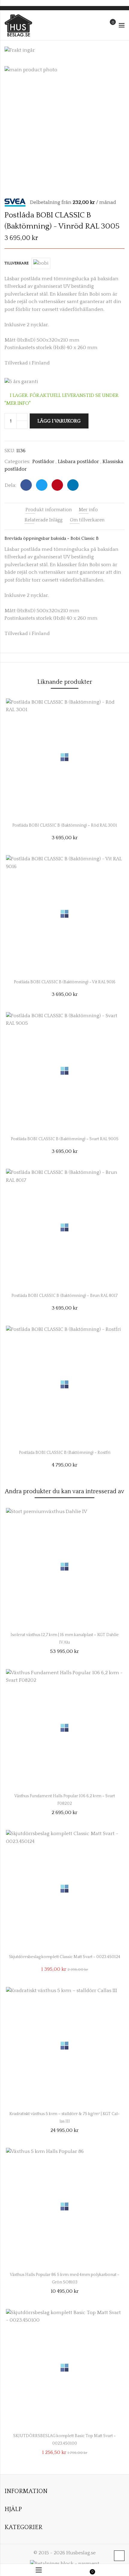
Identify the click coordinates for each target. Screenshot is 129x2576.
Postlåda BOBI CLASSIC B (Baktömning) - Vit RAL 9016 (65, 982)
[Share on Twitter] (42, 485)
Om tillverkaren (87, 520)
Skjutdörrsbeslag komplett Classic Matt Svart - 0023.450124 (65, 1957)
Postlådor (43, 462)
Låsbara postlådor (78, 462)
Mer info (88, 510)
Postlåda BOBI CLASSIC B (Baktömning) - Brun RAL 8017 (64, 1296)
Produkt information (49, 510)
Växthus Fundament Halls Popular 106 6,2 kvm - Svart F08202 (65, 1798)
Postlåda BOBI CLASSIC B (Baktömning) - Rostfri (65, 1453)
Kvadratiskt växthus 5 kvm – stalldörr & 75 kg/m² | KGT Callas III (64, 2116)
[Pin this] (57, 485)
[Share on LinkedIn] (73, 485)
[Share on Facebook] (26, 485)
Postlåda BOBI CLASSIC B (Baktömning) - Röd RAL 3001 (65, 825)
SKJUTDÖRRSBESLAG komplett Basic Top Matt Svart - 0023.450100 (64, 2438)
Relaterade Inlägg (44, 520)
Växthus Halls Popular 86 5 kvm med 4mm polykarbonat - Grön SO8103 (65, 2277)
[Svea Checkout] (17, 202)
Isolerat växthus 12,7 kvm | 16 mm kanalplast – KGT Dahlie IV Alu (65, 1637)
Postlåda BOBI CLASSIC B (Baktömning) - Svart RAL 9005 (65, 1139)
